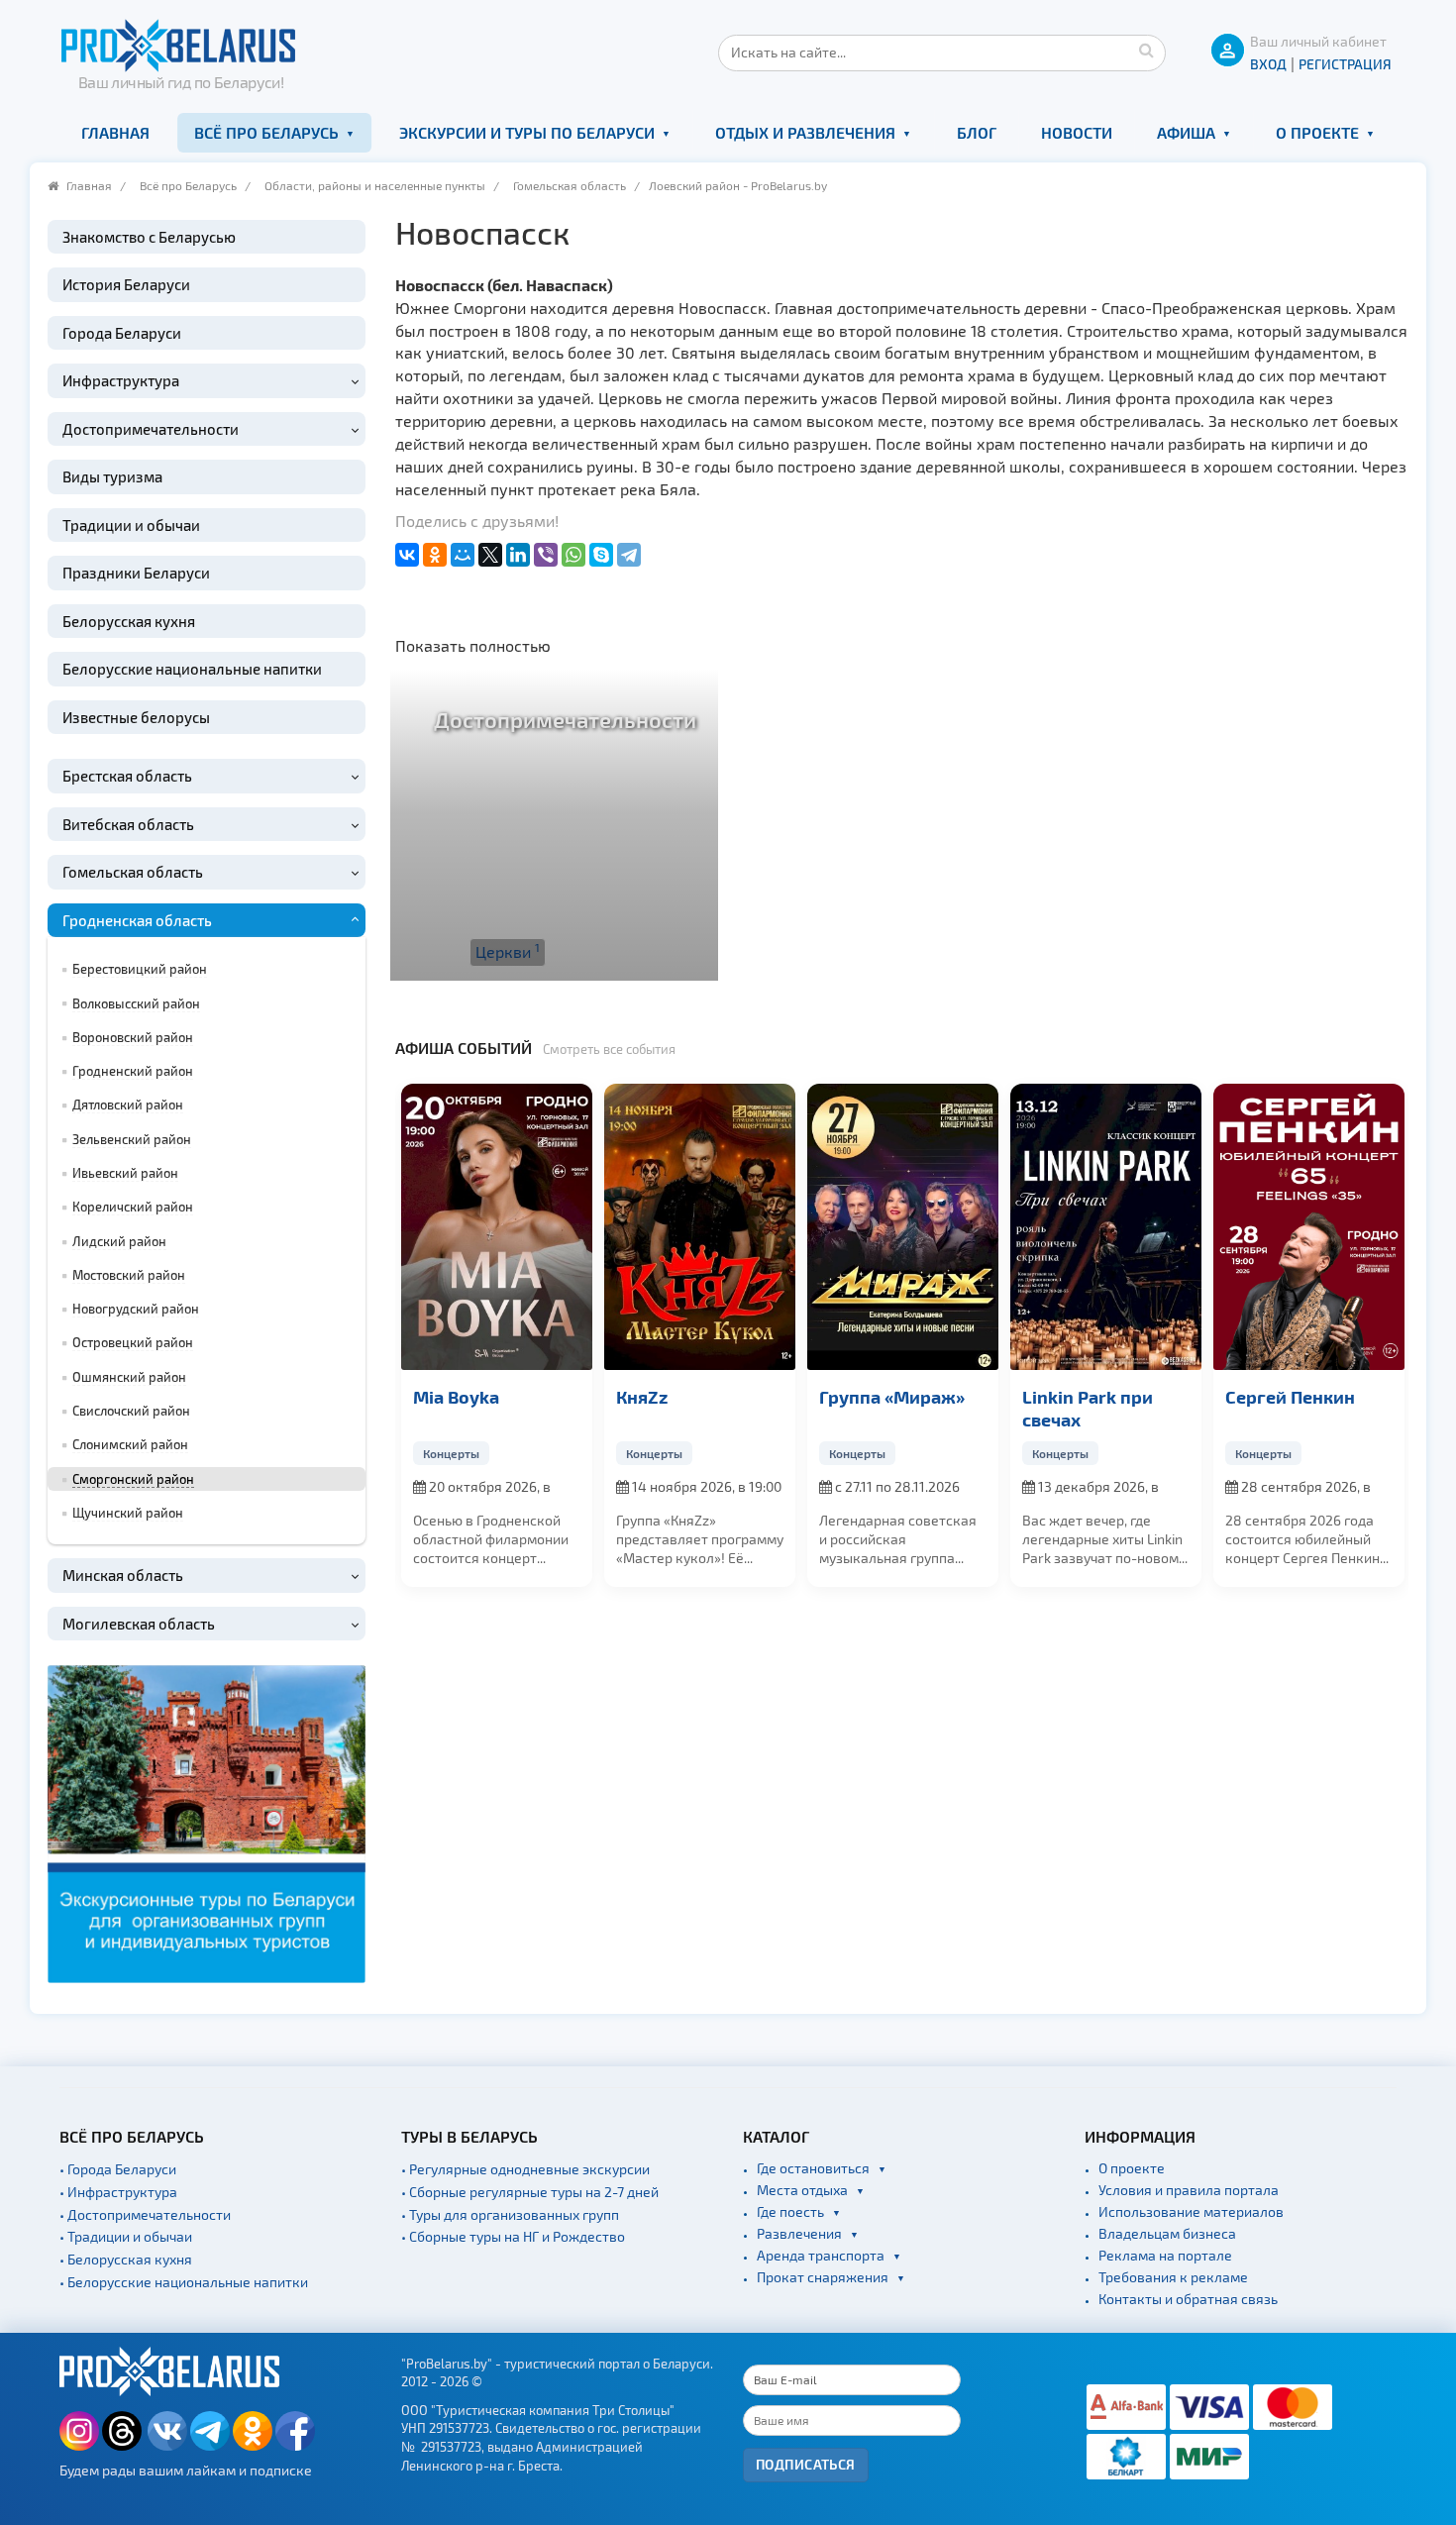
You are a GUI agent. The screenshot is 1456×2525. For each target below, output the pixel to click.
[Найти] (1146, 50)
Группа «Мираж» (1092, 1396)
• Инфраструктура (118, 2192)
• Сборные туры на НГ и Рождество (513, 2236)
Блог (977, 132)
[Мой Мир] (463, 555)
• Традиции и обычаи (126, 2236)
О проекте (1317, 132)
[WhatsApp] (573, 555)
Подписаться (806, 2464)
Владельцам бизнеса (1167, 2233)
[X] (490, 555)
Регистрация (1345, 64)
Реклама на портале (1165, 2255)
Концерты (448, 1453)
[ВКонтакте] (407, 555)
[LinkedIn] (518, 555)
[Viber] (546, 555)
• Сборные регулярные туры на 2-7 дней (530, 2192)
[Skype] (601, 555)
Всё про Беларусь (266, 132)
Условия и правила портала (1189, 2190)
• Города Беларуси (118, 2169)
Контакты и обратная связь (1188, 2299)
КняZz (842, 1396)
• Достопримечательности (145, 2214)
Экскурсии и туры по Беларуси (527, 132)
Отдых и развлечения (805, 132)
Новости (1077, 132)
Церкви (508, 951)
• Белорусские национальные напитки (184, 2282)
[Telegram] (629, 555)
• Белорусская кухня (126, 2259)
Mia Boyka (656, 1396)
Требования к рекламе (1173, 2277)
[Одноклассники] (435, 555)
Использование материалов (1191, 2211)
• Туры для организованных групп (510, 2214)
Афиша (1186, 132)
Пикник (442, 1396)
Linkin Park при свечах (1288, 1408)
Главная (115, 132)
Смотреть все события (609, 1049)
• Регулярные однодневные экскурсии (525, 2169)
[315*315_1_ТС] (207, 1822)
